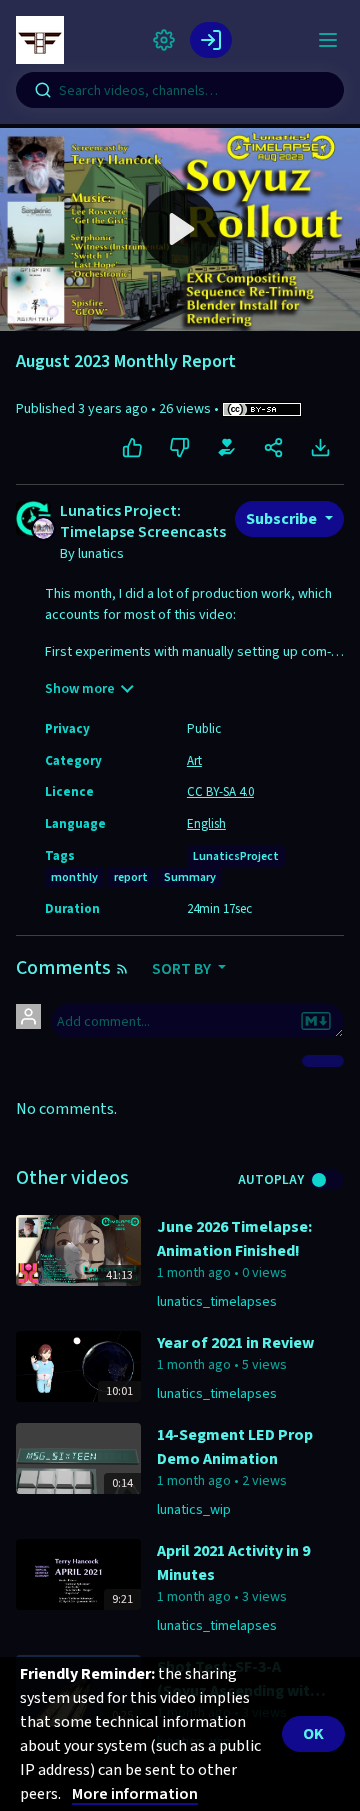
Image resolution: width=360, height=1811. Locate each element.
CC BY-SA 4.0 (220, 792)
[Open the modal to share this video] (273, 448)
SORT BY (183, 969)
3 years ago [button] (114, 409)
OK (313, 1734)
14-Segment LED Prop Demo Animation (235, 1447)
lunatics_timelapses (217, 1302)
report (131, 877)
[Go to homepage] (44, 40)
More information (135, 1794)
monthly (74, 877)
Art (194, 761)
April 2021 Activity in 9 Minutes (233, 1563)
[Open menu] (328, 40)
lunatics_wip (194, 1510)
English (206, 824)
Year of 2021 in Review (235, 1343)
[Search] (43, 90)
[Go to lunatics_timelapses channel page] (43, 527)
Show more (80, 689)
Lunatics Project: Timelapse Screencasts (143, 522)
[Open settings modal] (164, 40)
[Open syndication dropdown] (122, 969)
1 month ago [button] (195, 1273)
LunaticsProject (236, 856)
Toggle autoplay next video (326, 1180)
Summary (190, 877)
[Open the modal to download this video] (320, 448)
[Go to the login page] (211, 40)
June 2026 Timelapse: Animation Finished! (234, 1239)
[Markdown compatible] (316, 1021)
